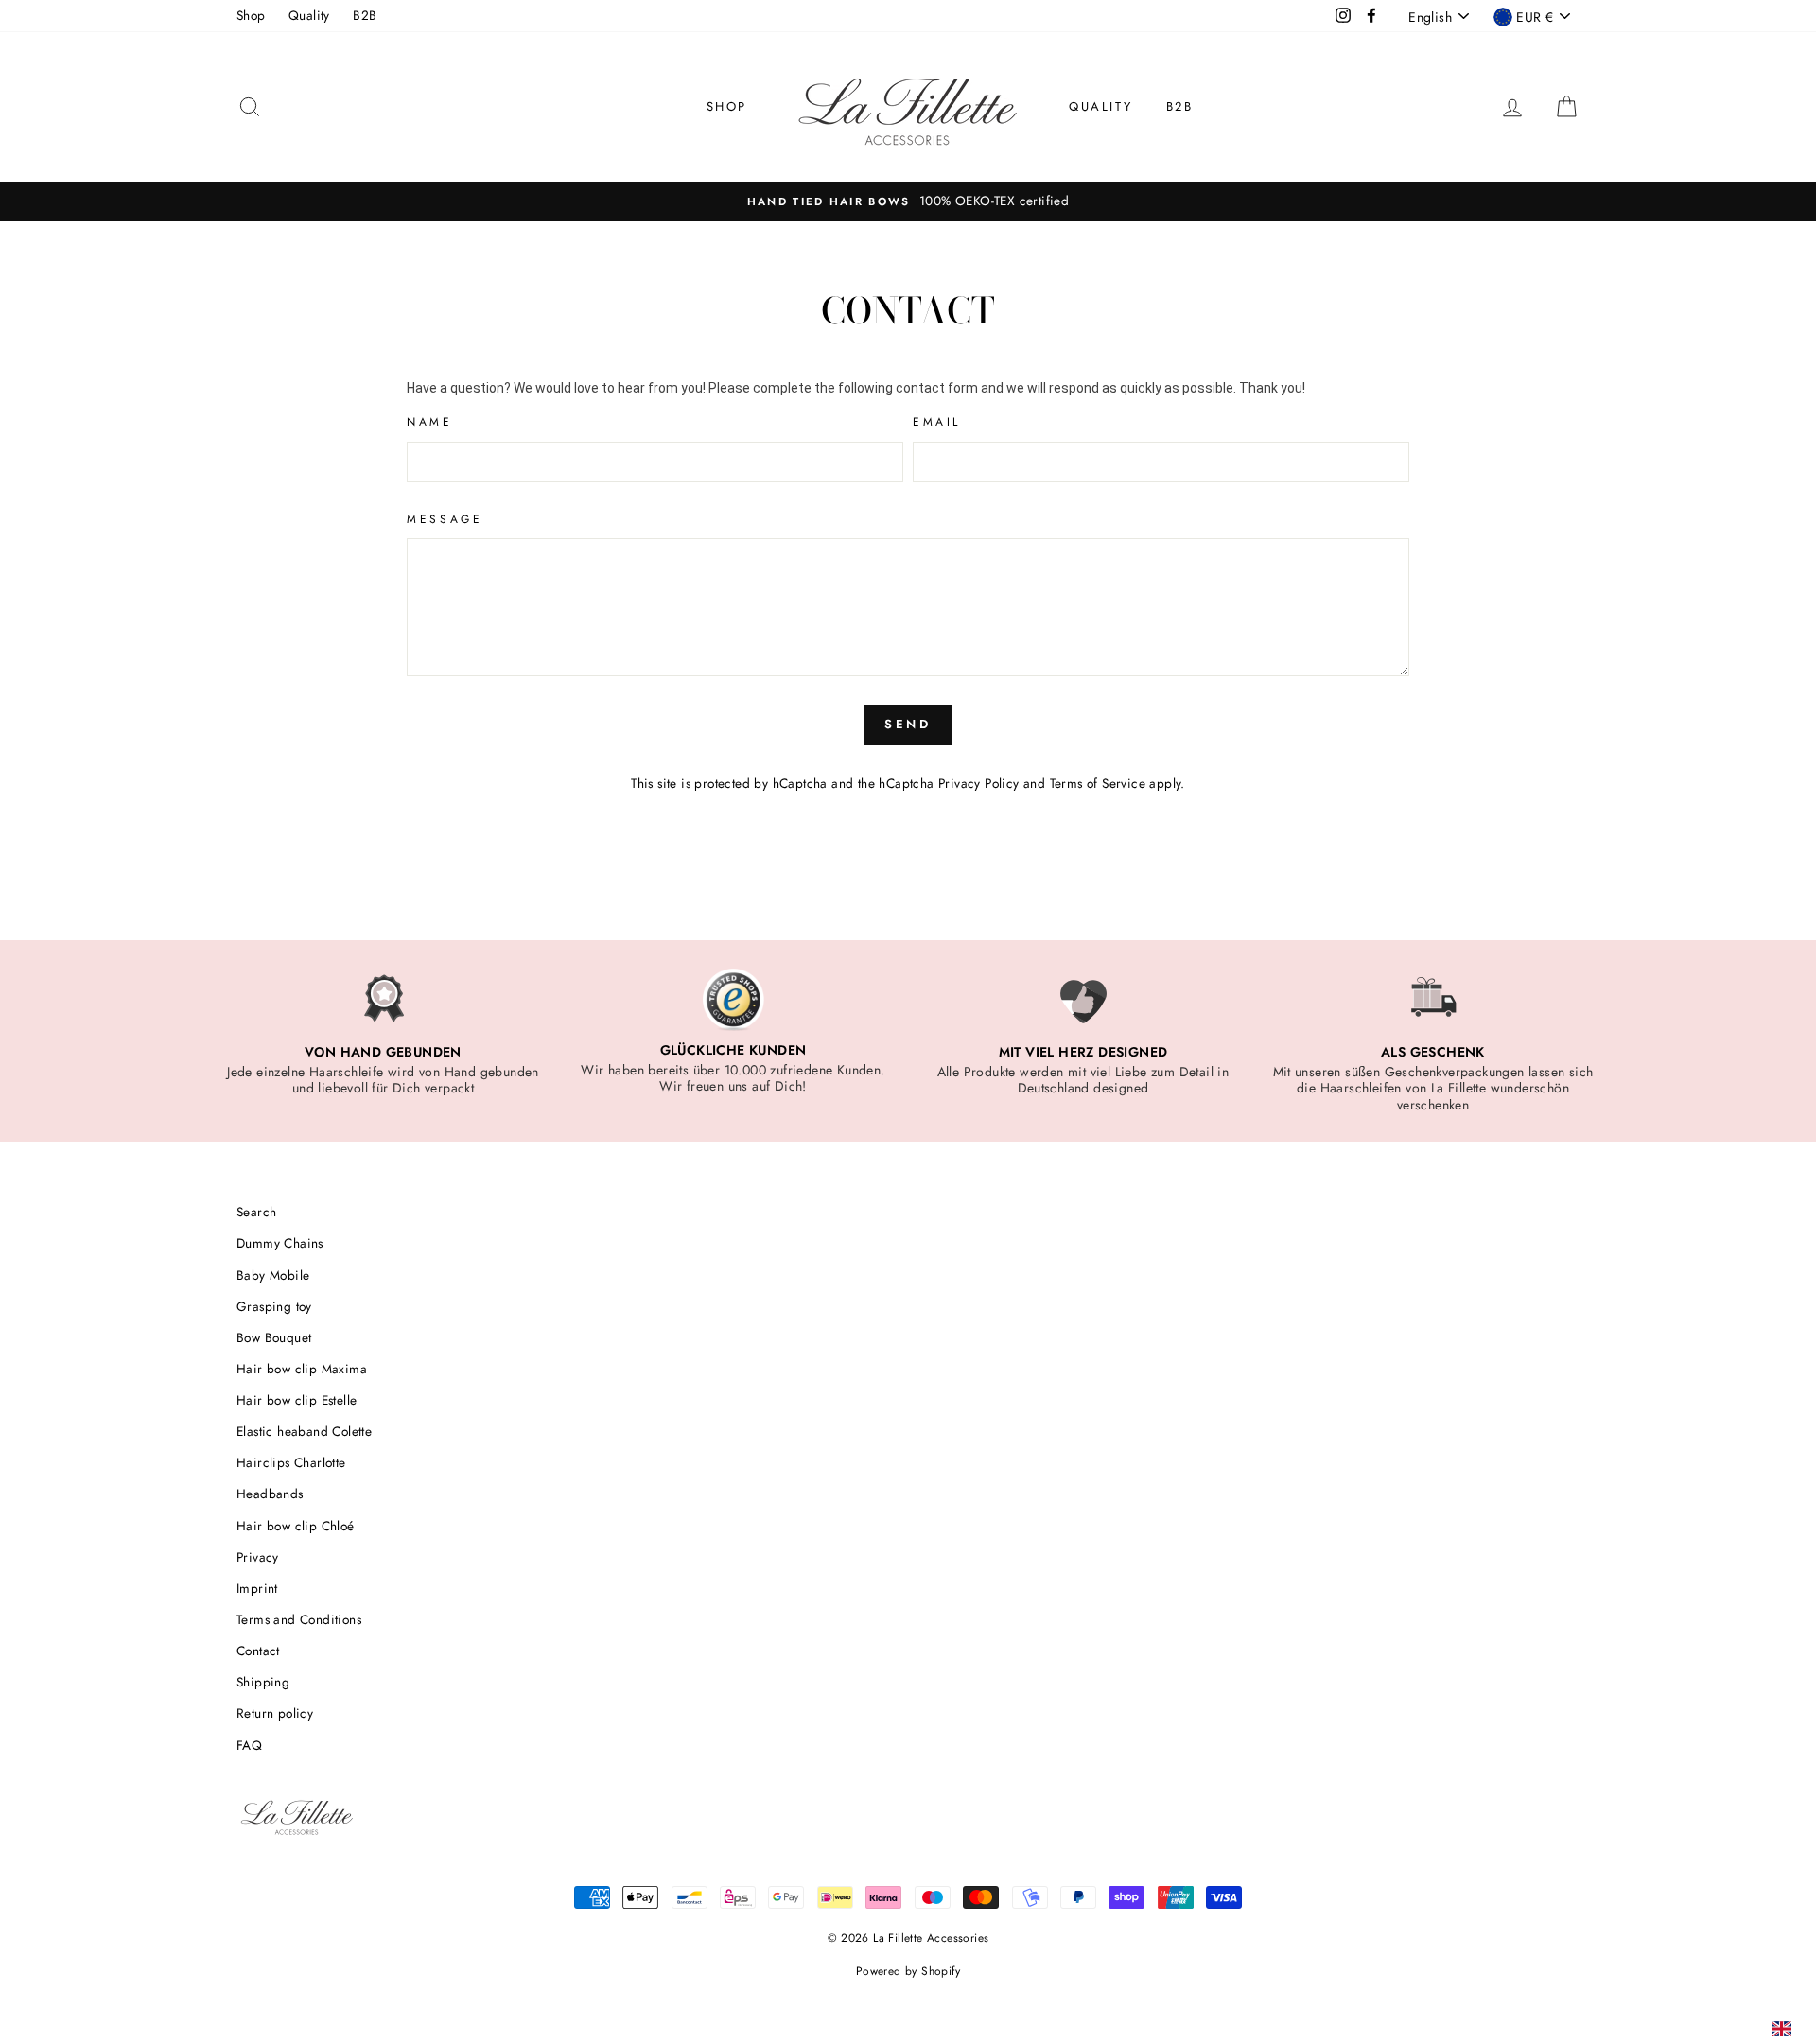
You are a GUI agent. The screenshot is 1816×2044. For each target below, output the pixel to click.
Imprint (257, 1588)
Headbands (270, 1494)
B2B (365, 15)
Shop (251, 15)
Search (256, 1212)
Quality (309, 15)
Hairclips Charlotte (291, 1462)
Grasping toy (274, 1306)
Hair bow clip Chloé (296, 1526)
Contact (258, 1651)
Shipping (263, 1682)
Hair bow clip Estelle (297, 1400)
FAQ (249, 1745)
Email (937, 422)
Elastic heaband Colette (304, 1431)
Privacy (258, 1557)
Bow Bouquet (274, 1337)
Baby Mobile (273, 1275)
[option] (908, 201)
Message (445, 519)
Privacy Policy (979, 783)
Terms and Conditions (299, 1619)
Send (908, 724)
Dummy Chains (280, 1243)
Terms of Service (1098, 783)
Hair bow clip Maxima (302, 1369)
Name (429, 422)
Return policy (275, 1713)
